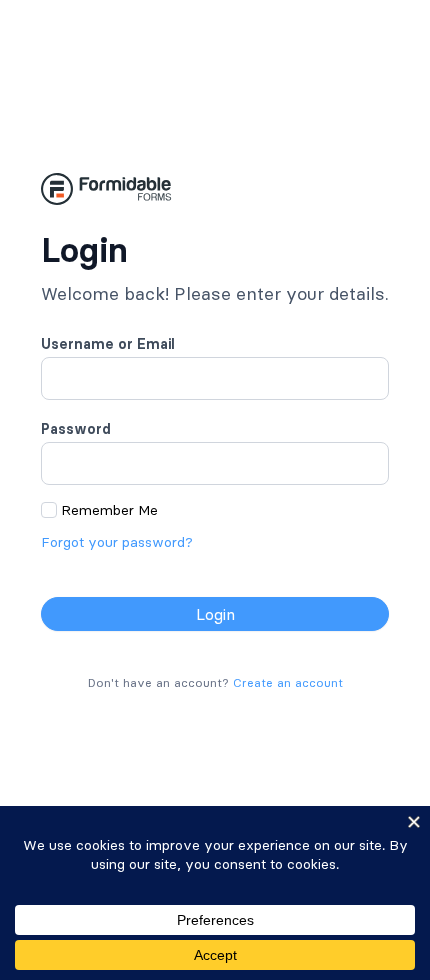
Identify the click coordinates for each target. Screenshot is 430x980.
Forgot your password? (117, 542)
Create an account (288, 682)
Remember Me (109, 510)
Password (76, 429)
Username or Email (108, 344)
